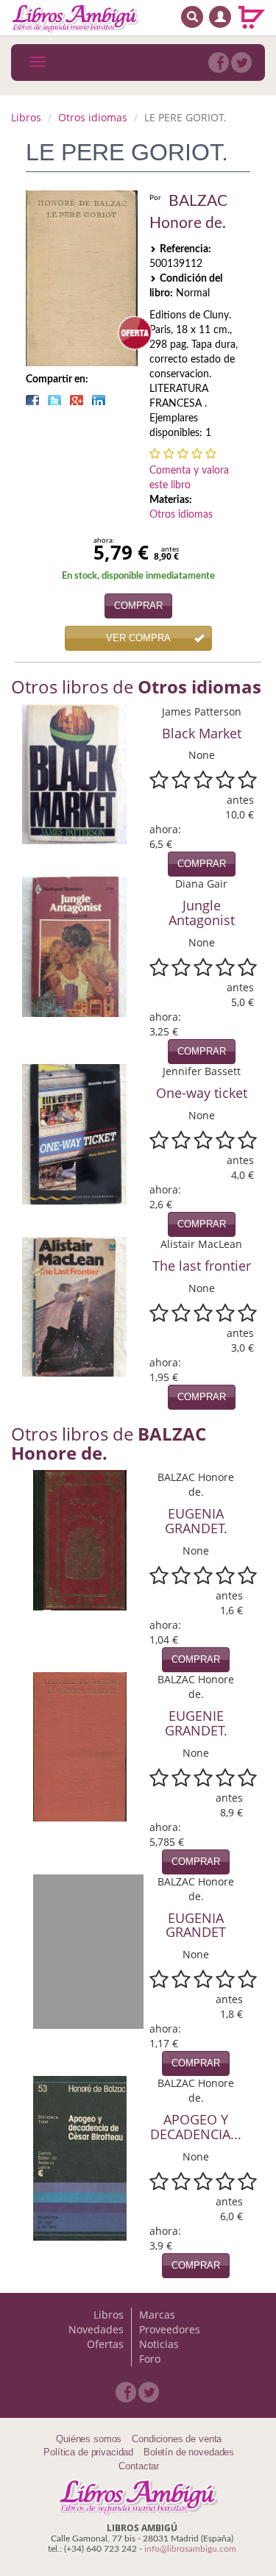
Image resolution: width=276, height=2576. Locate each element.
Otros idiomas (93, 117)
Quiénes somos (89, 2439)
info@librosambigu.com (190, 2549)
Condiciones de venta (177, 2439)
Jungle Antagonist (202, 913)
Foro (150, 2359)
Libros (26, 117)
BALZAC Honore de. (188, 212)
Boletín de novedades (189, 2452)
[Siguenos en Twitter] (241, 63)
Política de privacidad (88, 2452)
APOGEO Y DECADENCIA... (196, 2127)
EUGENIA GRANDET (196, 1925)
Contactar (139, 2466)
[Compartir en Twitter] (54, 400)
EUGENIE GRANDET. (196, 1723)
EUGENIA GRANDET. (196, 1521)
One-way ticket (202, 1093)
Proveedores (170, 2329)
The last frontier (202, 1266)
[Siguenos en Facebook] (219, 63)
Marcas (157, 2315)
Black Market (202, 733)
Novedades (96, 2329)
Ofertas (105, 2344)
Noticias (159, 2344)
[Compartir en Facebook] (32, 400)
